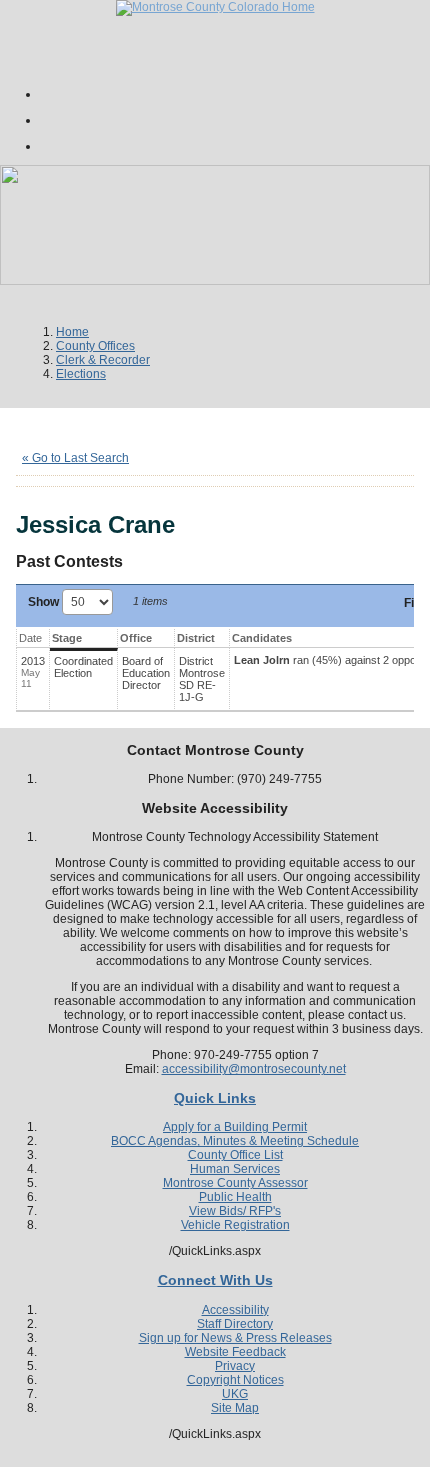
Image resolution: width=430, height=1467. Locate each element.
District (196, 638)
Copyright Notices (235, 1380)
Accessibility (235, 1310)
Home (72, 332)
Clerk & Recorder (103, 360)
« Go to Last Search (75, 458)
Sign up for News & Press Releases (235, 1338)
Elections (81, 374)
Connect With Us (215, 1280)
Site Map (235, 1408)
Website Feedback (235, 1352)
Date (30, 638)
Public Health (235, 1197)
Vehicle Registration (235, 1225)
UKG (235, 1394)
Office (136, 638)
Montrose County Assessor (235, 1183)
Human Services (235, 1169)
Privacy (235, 1366)
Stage (67, 638)
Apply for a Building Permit (235, 1127)
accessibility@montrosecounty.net (254, 1069)
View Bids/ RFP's (235, 1211)
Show (45, 602)
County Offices (95, 346)
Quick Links (215, 1098)
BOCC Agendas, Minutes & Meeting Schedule (235, 1141)
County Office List (235, 1155)
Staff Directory (235, 1324)
